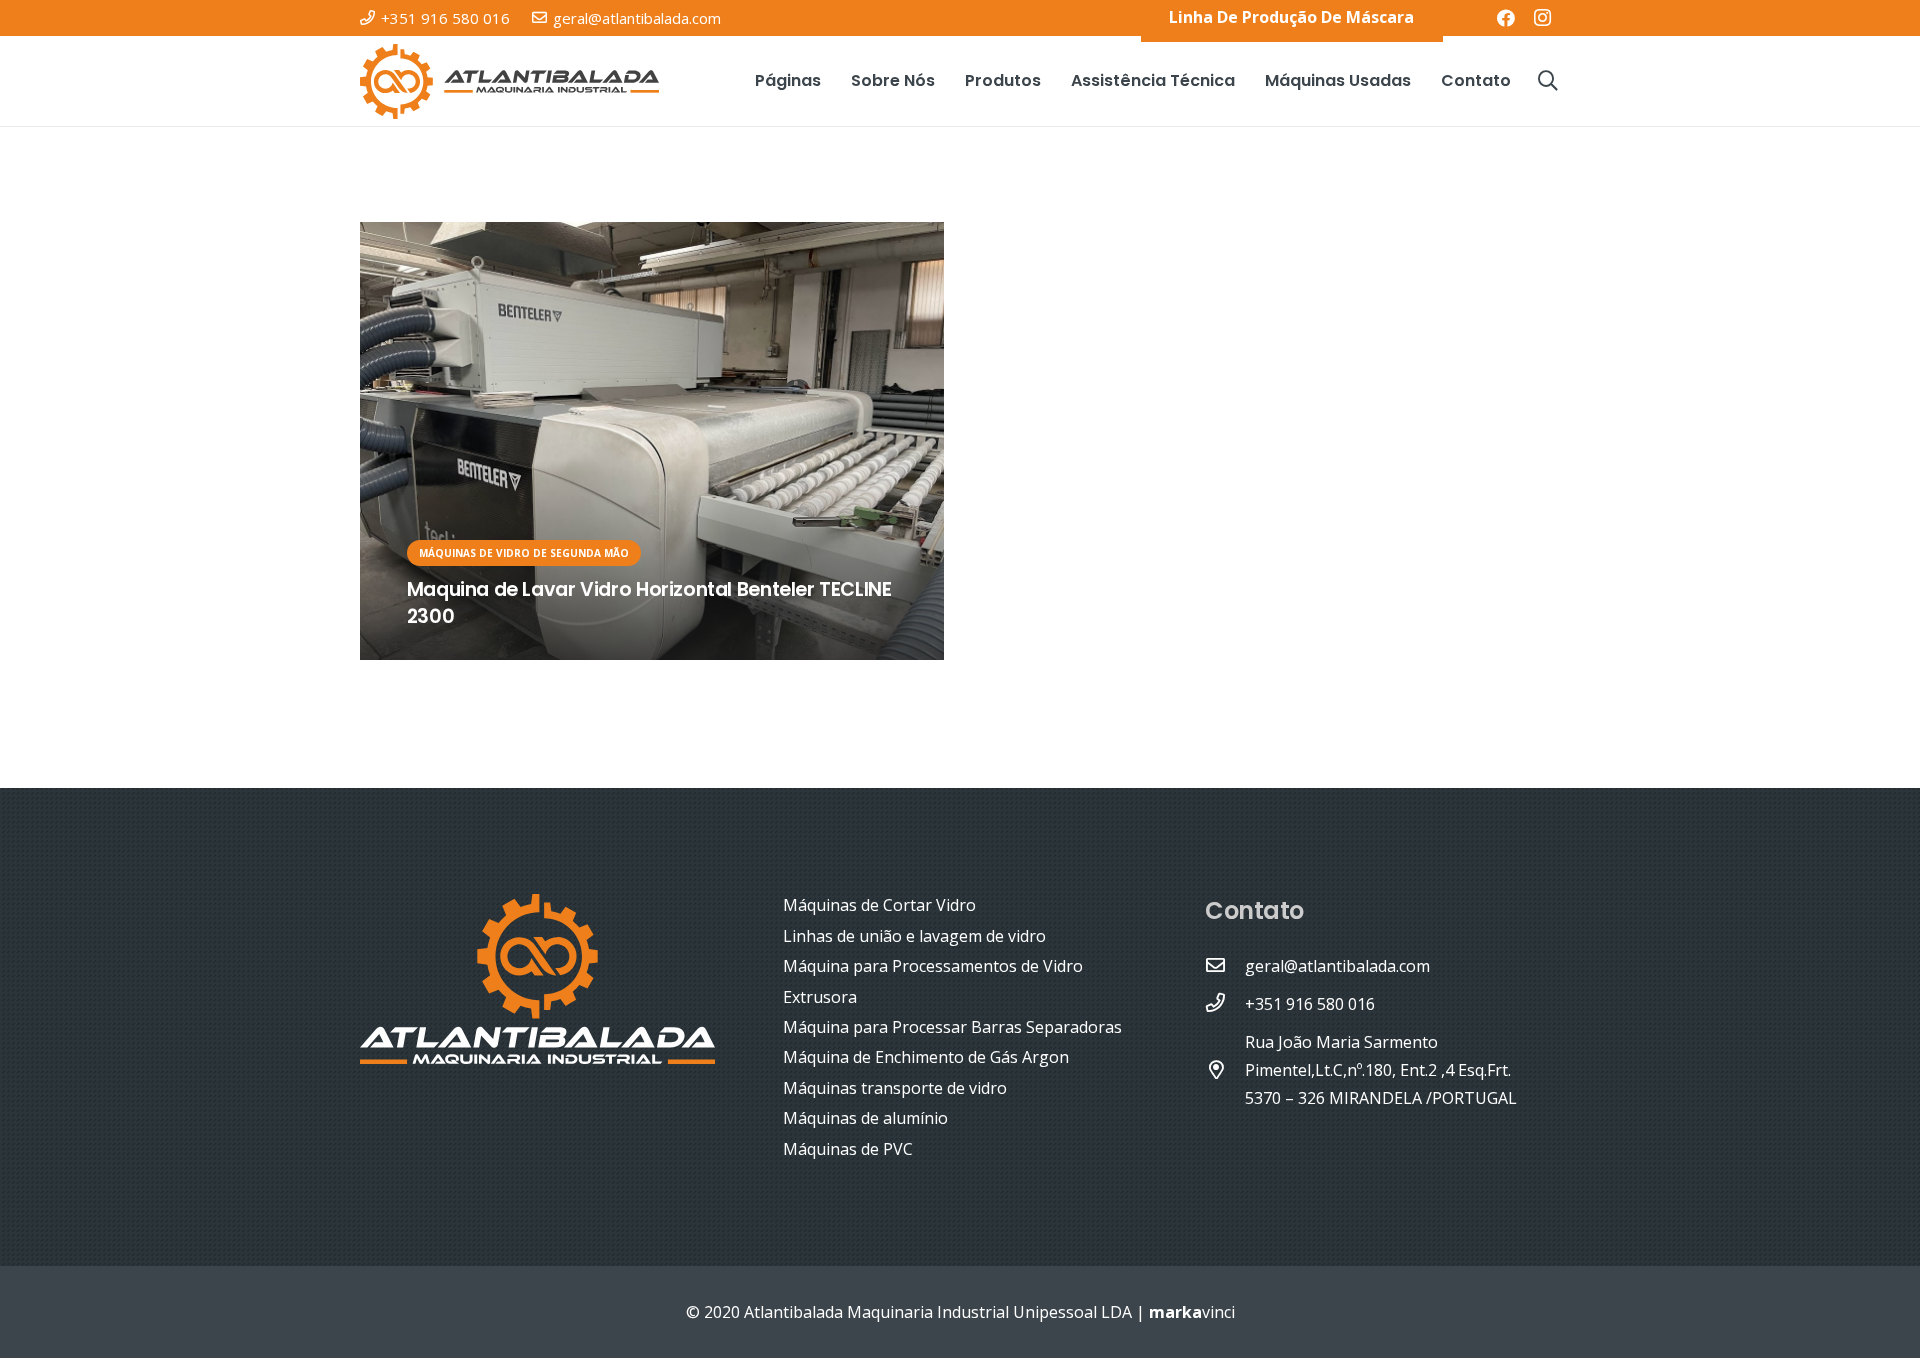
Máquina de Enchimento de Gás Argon (926, 1057)
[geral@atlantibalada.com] (1225, 966)
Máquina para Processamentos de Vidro (933, 966)
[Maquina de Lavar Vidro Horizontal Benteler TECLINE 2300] (652, 441)
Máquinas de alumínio (865, 1118)
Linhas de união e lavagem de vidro (914, 936)
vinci (1192, 1312)
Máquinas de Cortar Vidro (879, 905)
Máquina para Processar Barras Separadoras (952, 1027)
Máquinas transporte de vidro (895, 1088)
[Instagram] (1542, 18)
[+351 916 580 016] (1225, 1004)
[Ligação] (509, 81)
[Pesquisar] (1548, 81)
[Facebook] (1506, 18)
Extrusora (820, 997)
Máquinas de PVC (848, 1149)
